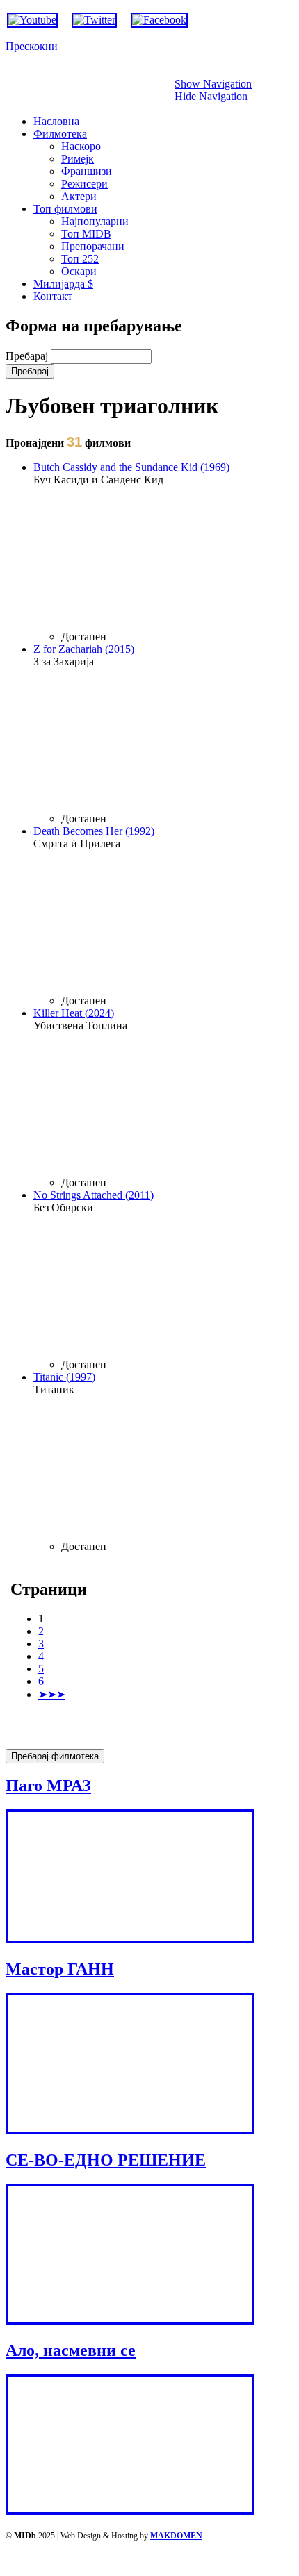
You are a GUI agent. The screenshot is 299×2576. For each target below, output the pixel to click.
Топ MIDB (86, 234)
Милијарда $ (63, 284)
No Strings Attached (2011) (94, 1195)
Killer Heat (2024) (74, 1013)
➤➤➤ (52, 1694)
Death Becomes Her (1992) (94, 831)
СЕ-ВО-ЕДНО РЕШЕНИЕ (106, 2160)
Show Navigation (213, 84)
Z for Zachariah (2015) (84, 649)
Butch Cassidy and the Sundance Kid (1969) (131, 467)
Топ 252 (80, 259)
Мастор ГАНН (60, 1969)
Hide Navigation (211, 96)
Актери (79, 196)
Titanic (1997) (64, 1377)
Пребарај (28, 356)
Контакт (53, 296)
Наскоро (81, 146)
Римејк (78, 159)
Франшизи (87, 171)
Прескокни (32, 46)
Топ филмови (65, 209)
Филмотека (60, 134)
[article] (163, 552)
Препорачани (93, 246)
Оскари (79, 271)
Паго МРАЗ (48, 1786)
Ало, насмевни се (71, 2350)
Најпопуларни (95, 221)
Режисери (84, 184)
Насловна (56, 121)
